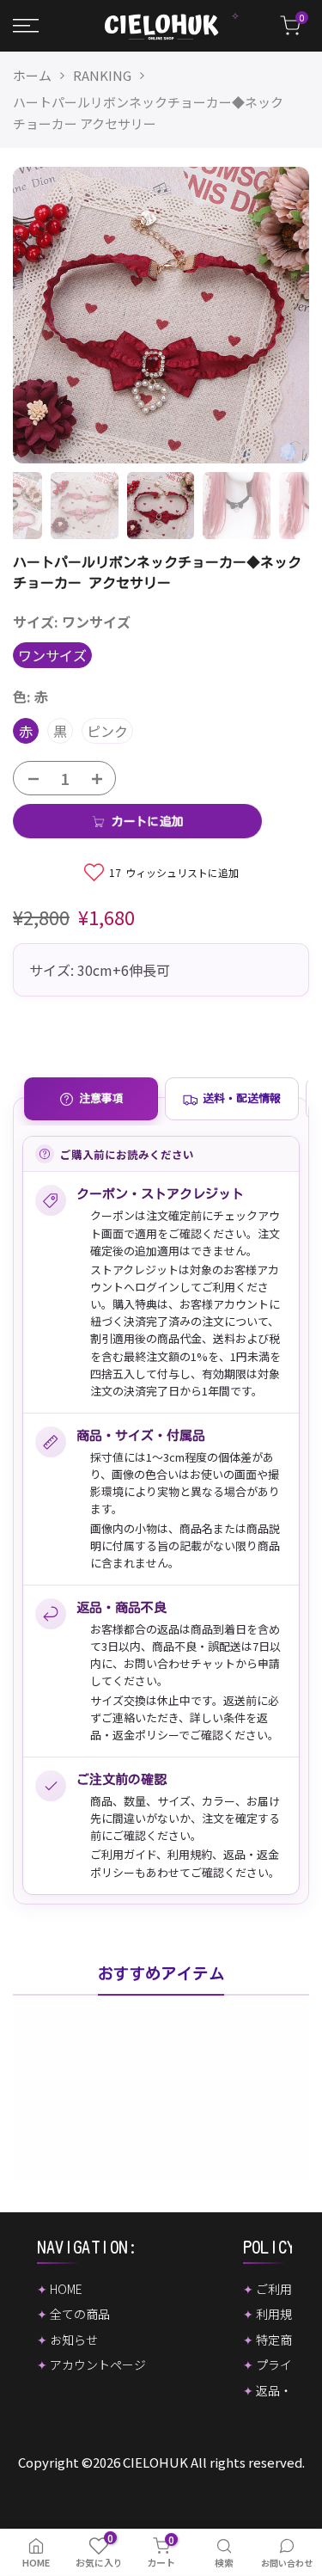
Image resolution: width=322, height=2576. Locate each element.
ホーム (32, 75)
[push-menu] (26, 26)
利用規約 (190, 1854)
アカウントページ (98, 2364)
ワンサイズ (52, 655)
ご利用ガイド (123, 1854)
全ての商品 (80, 2314)
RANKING (102, 75)
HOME (66, 2289)
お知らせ (74, 2340)
